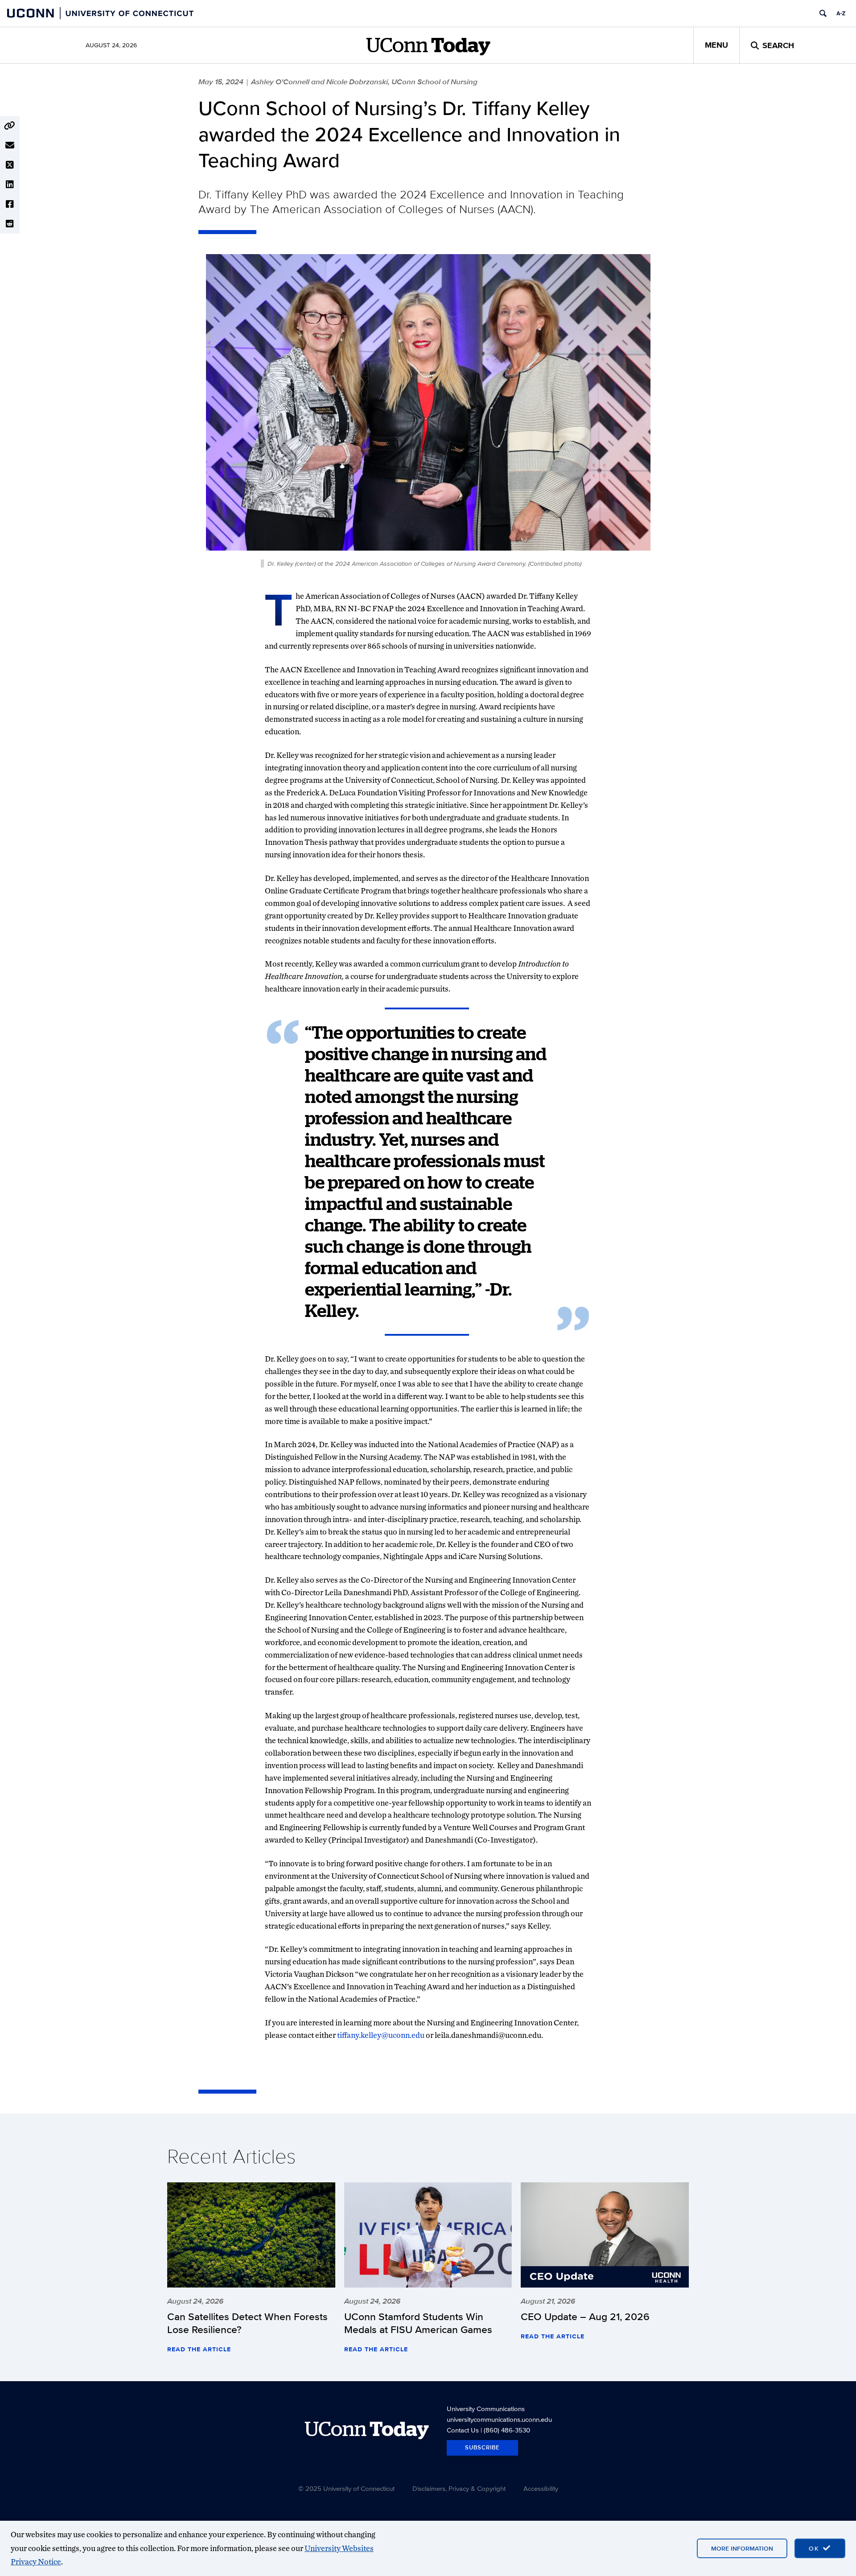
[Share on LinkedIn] (10, 185)
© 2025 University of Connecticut (346, 2488)
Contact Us (463, 2430)
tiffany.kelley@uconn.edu (381, 2035)
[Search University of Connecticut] (823, 13)
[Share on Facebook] (10, 204)
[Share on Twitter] (10, 165)
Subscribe (482, 2447)
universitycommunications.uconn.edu (499, 2419)
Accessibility (541, 2488)
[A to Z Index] (841, 13)
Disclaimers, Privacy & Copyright (459, 2488)
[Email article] (10, 145)
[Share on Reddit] (10, 224)
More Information (742, 2548)
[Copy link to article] (10, 126)
